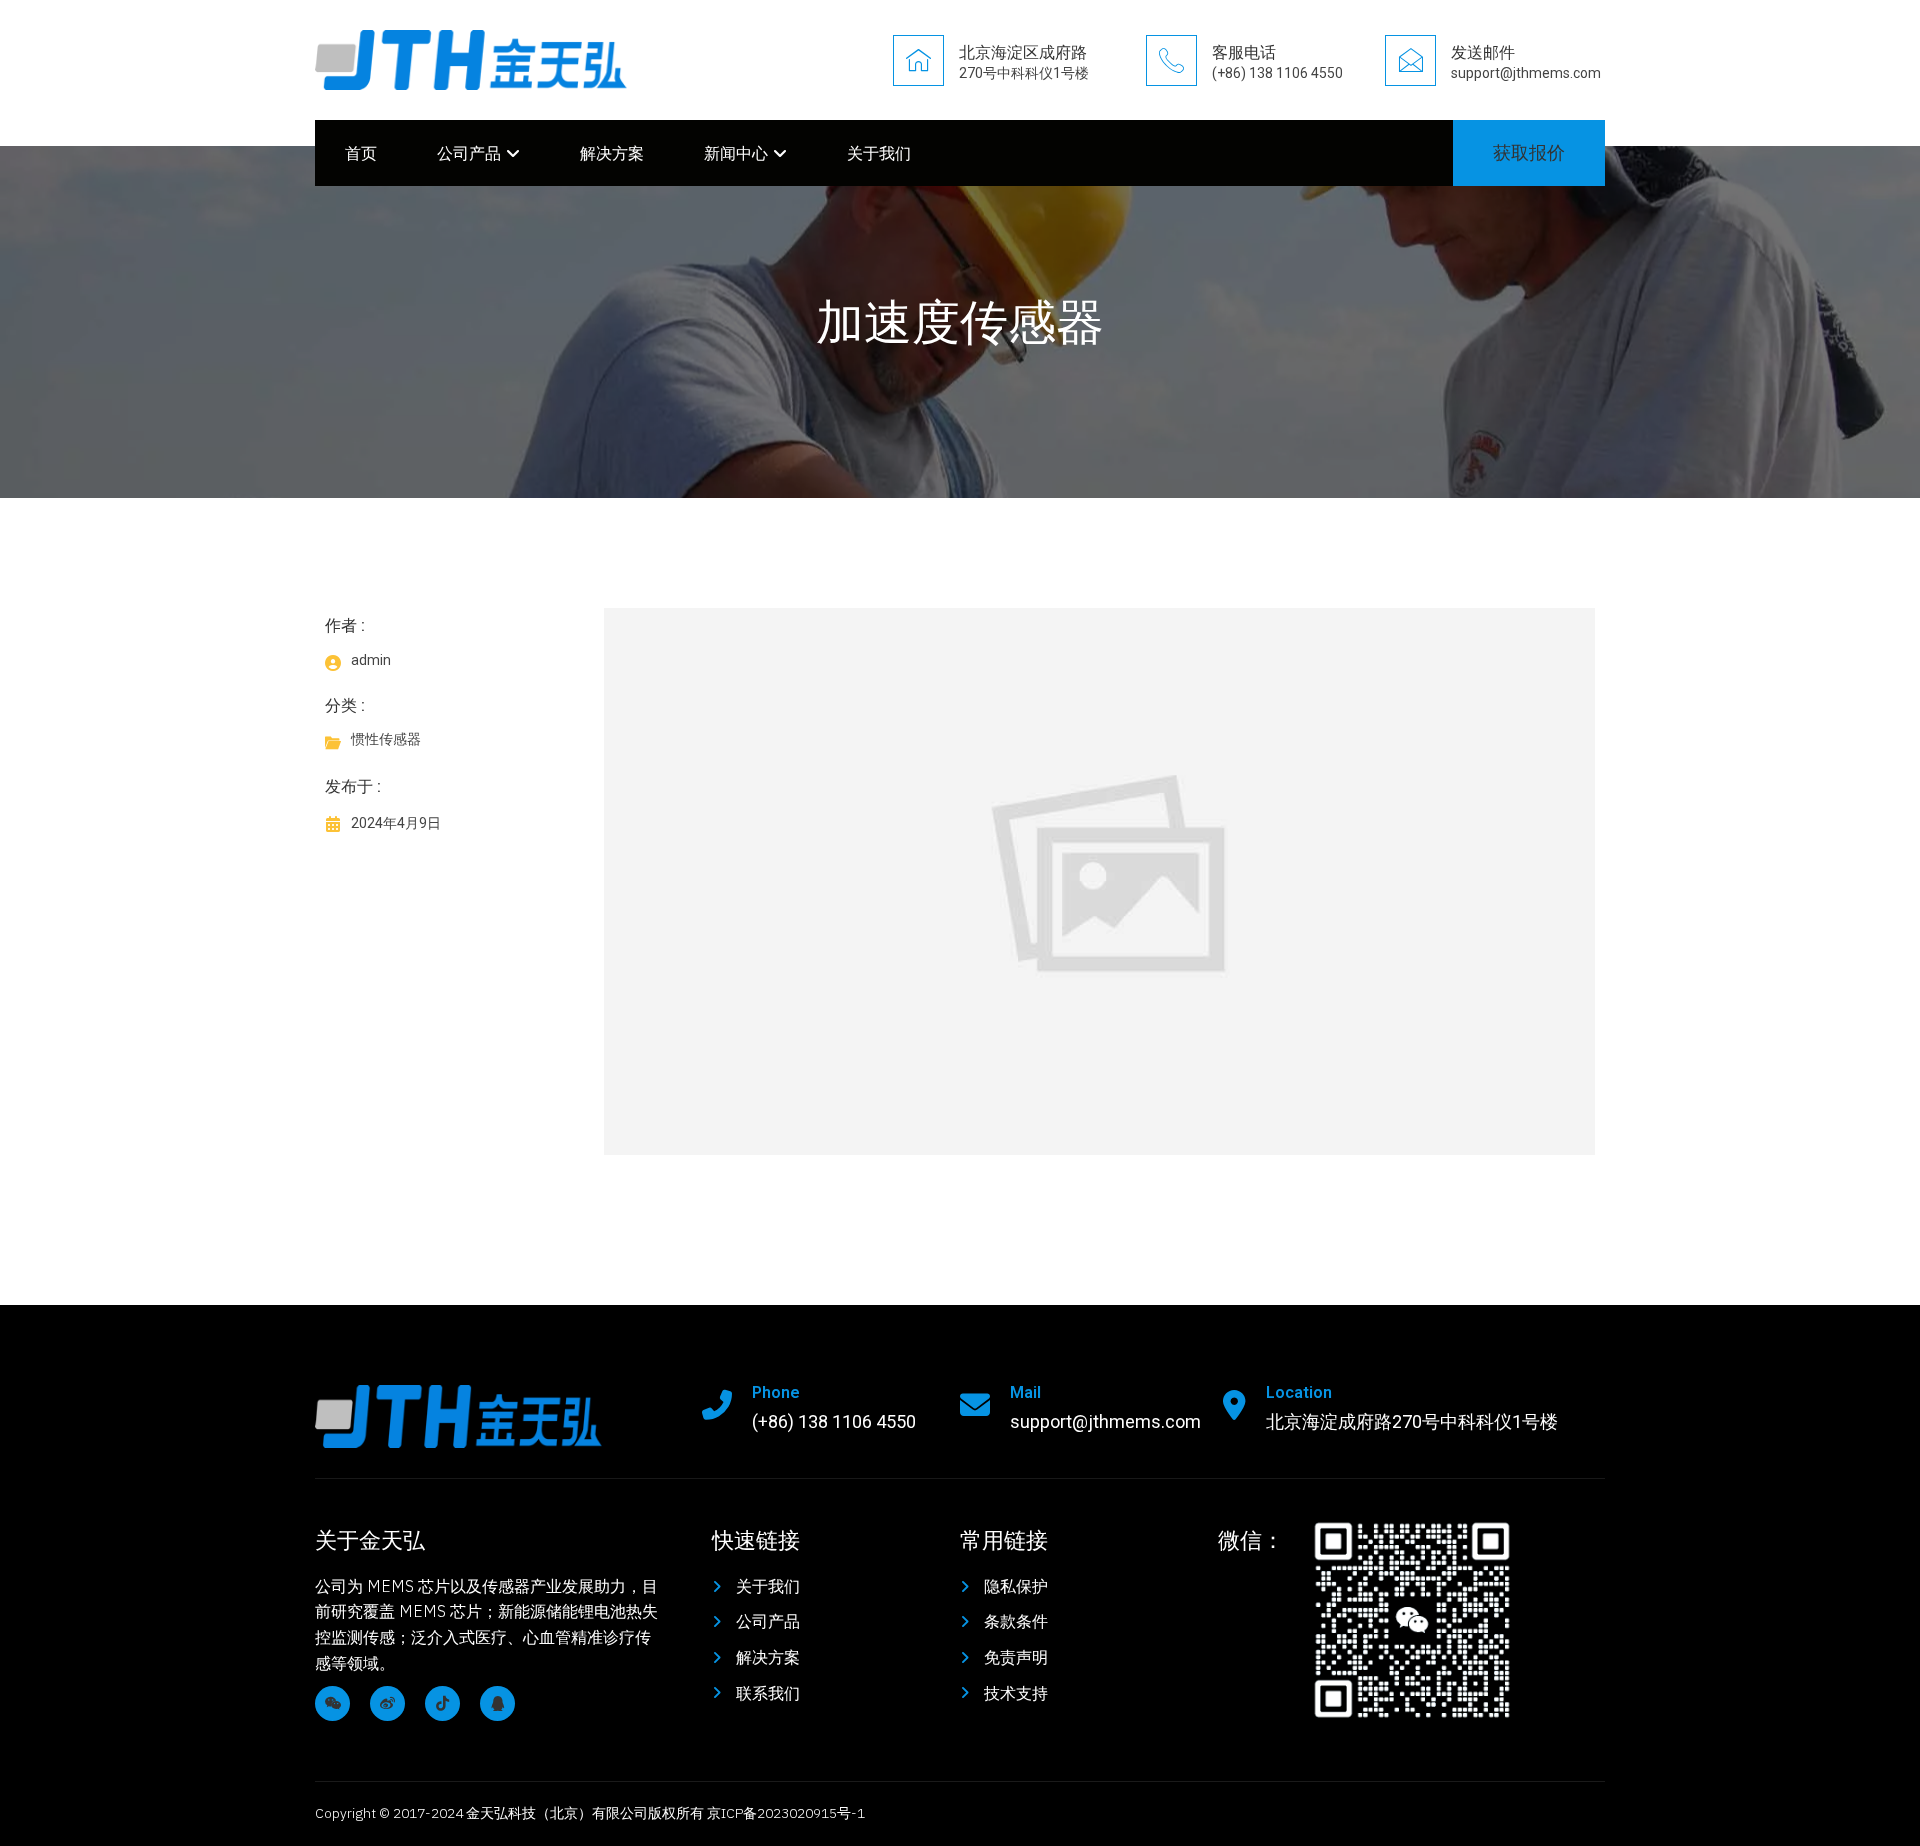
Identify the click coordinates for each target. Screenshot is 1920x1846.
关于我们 (879, 153)
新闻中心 (736, 153)
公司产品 (469, 153)
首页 (361, 153)
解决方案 (612, 153)
